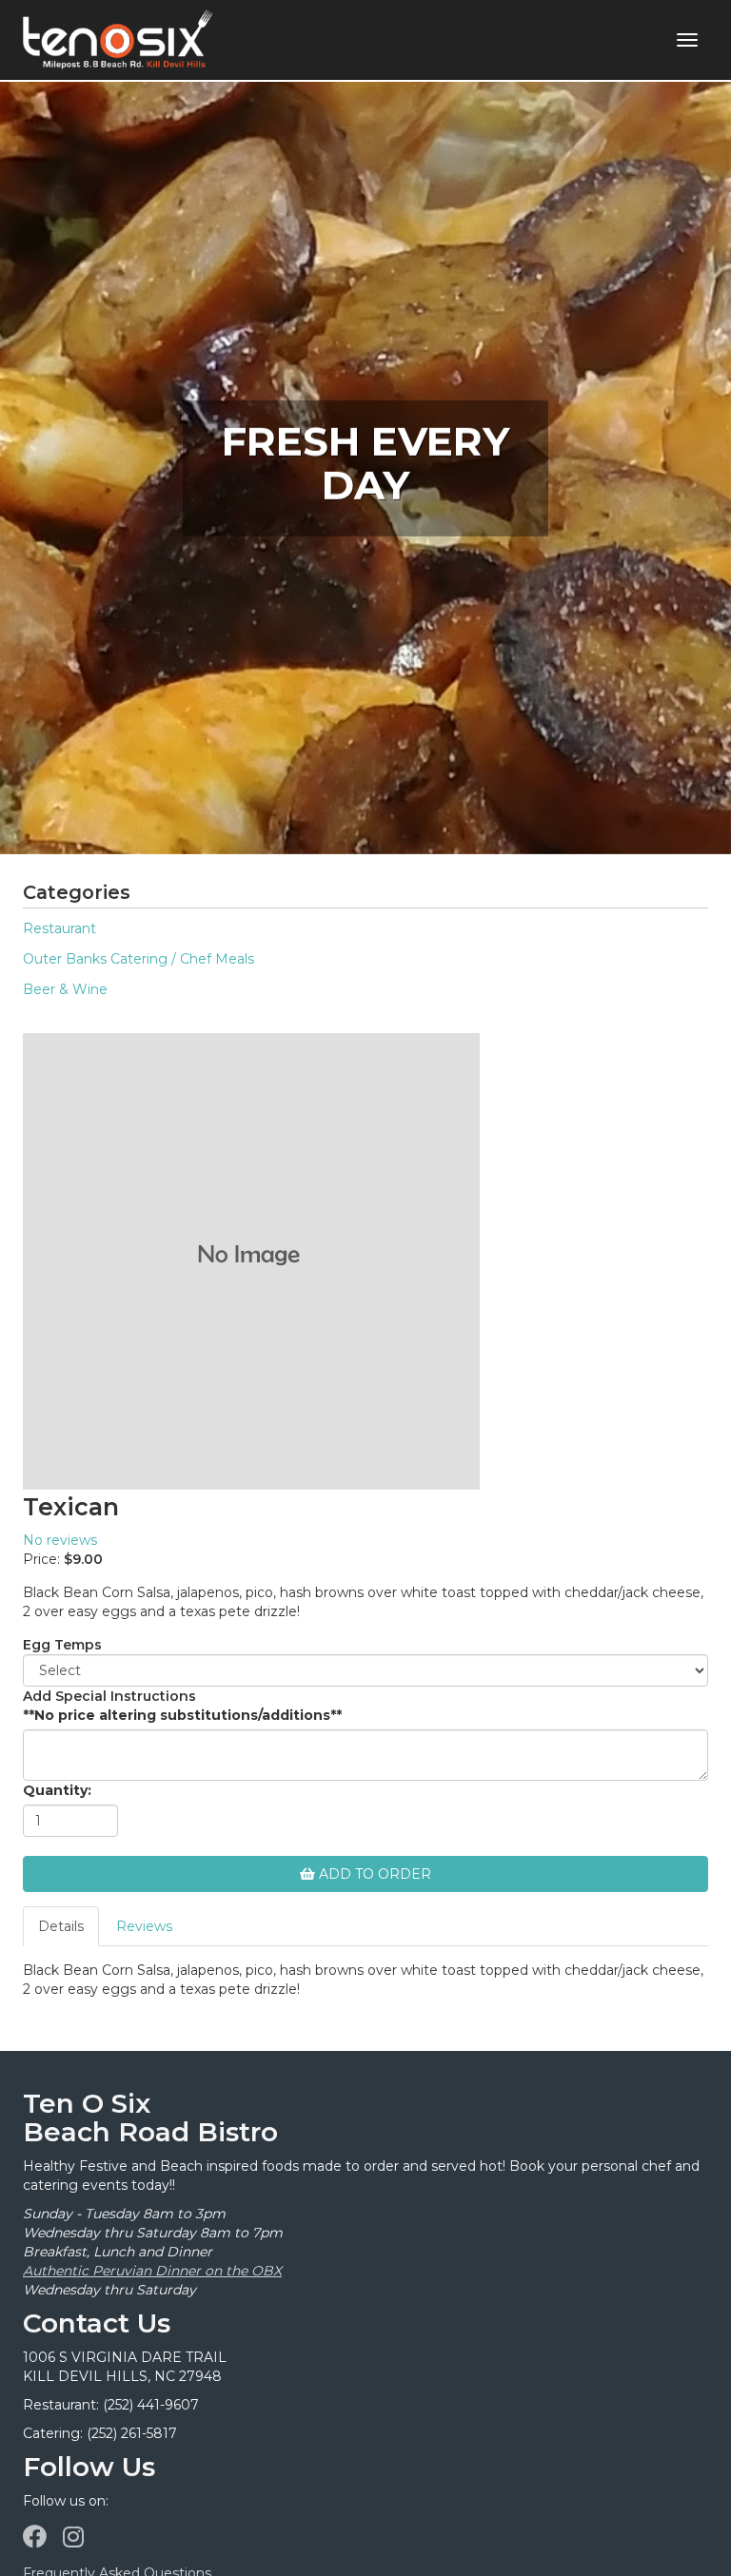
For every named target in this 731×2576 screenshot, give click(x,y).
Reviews (144, 1926)
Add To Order (373, 1874)
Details (61, 1926)
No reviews (60, 1540)
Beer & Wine (65, 989)
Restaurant (59, 928)
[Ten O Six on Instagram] (73, 2537)
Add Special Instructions (109, 1696)
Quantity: (57, 1790)
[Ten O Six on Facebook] (35, 2537)
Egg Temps (62, 1645)
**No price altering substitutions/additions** (182, 1715)
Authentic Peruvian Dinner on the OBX (152, 2271)
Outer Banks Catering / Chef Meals (138, 959)
